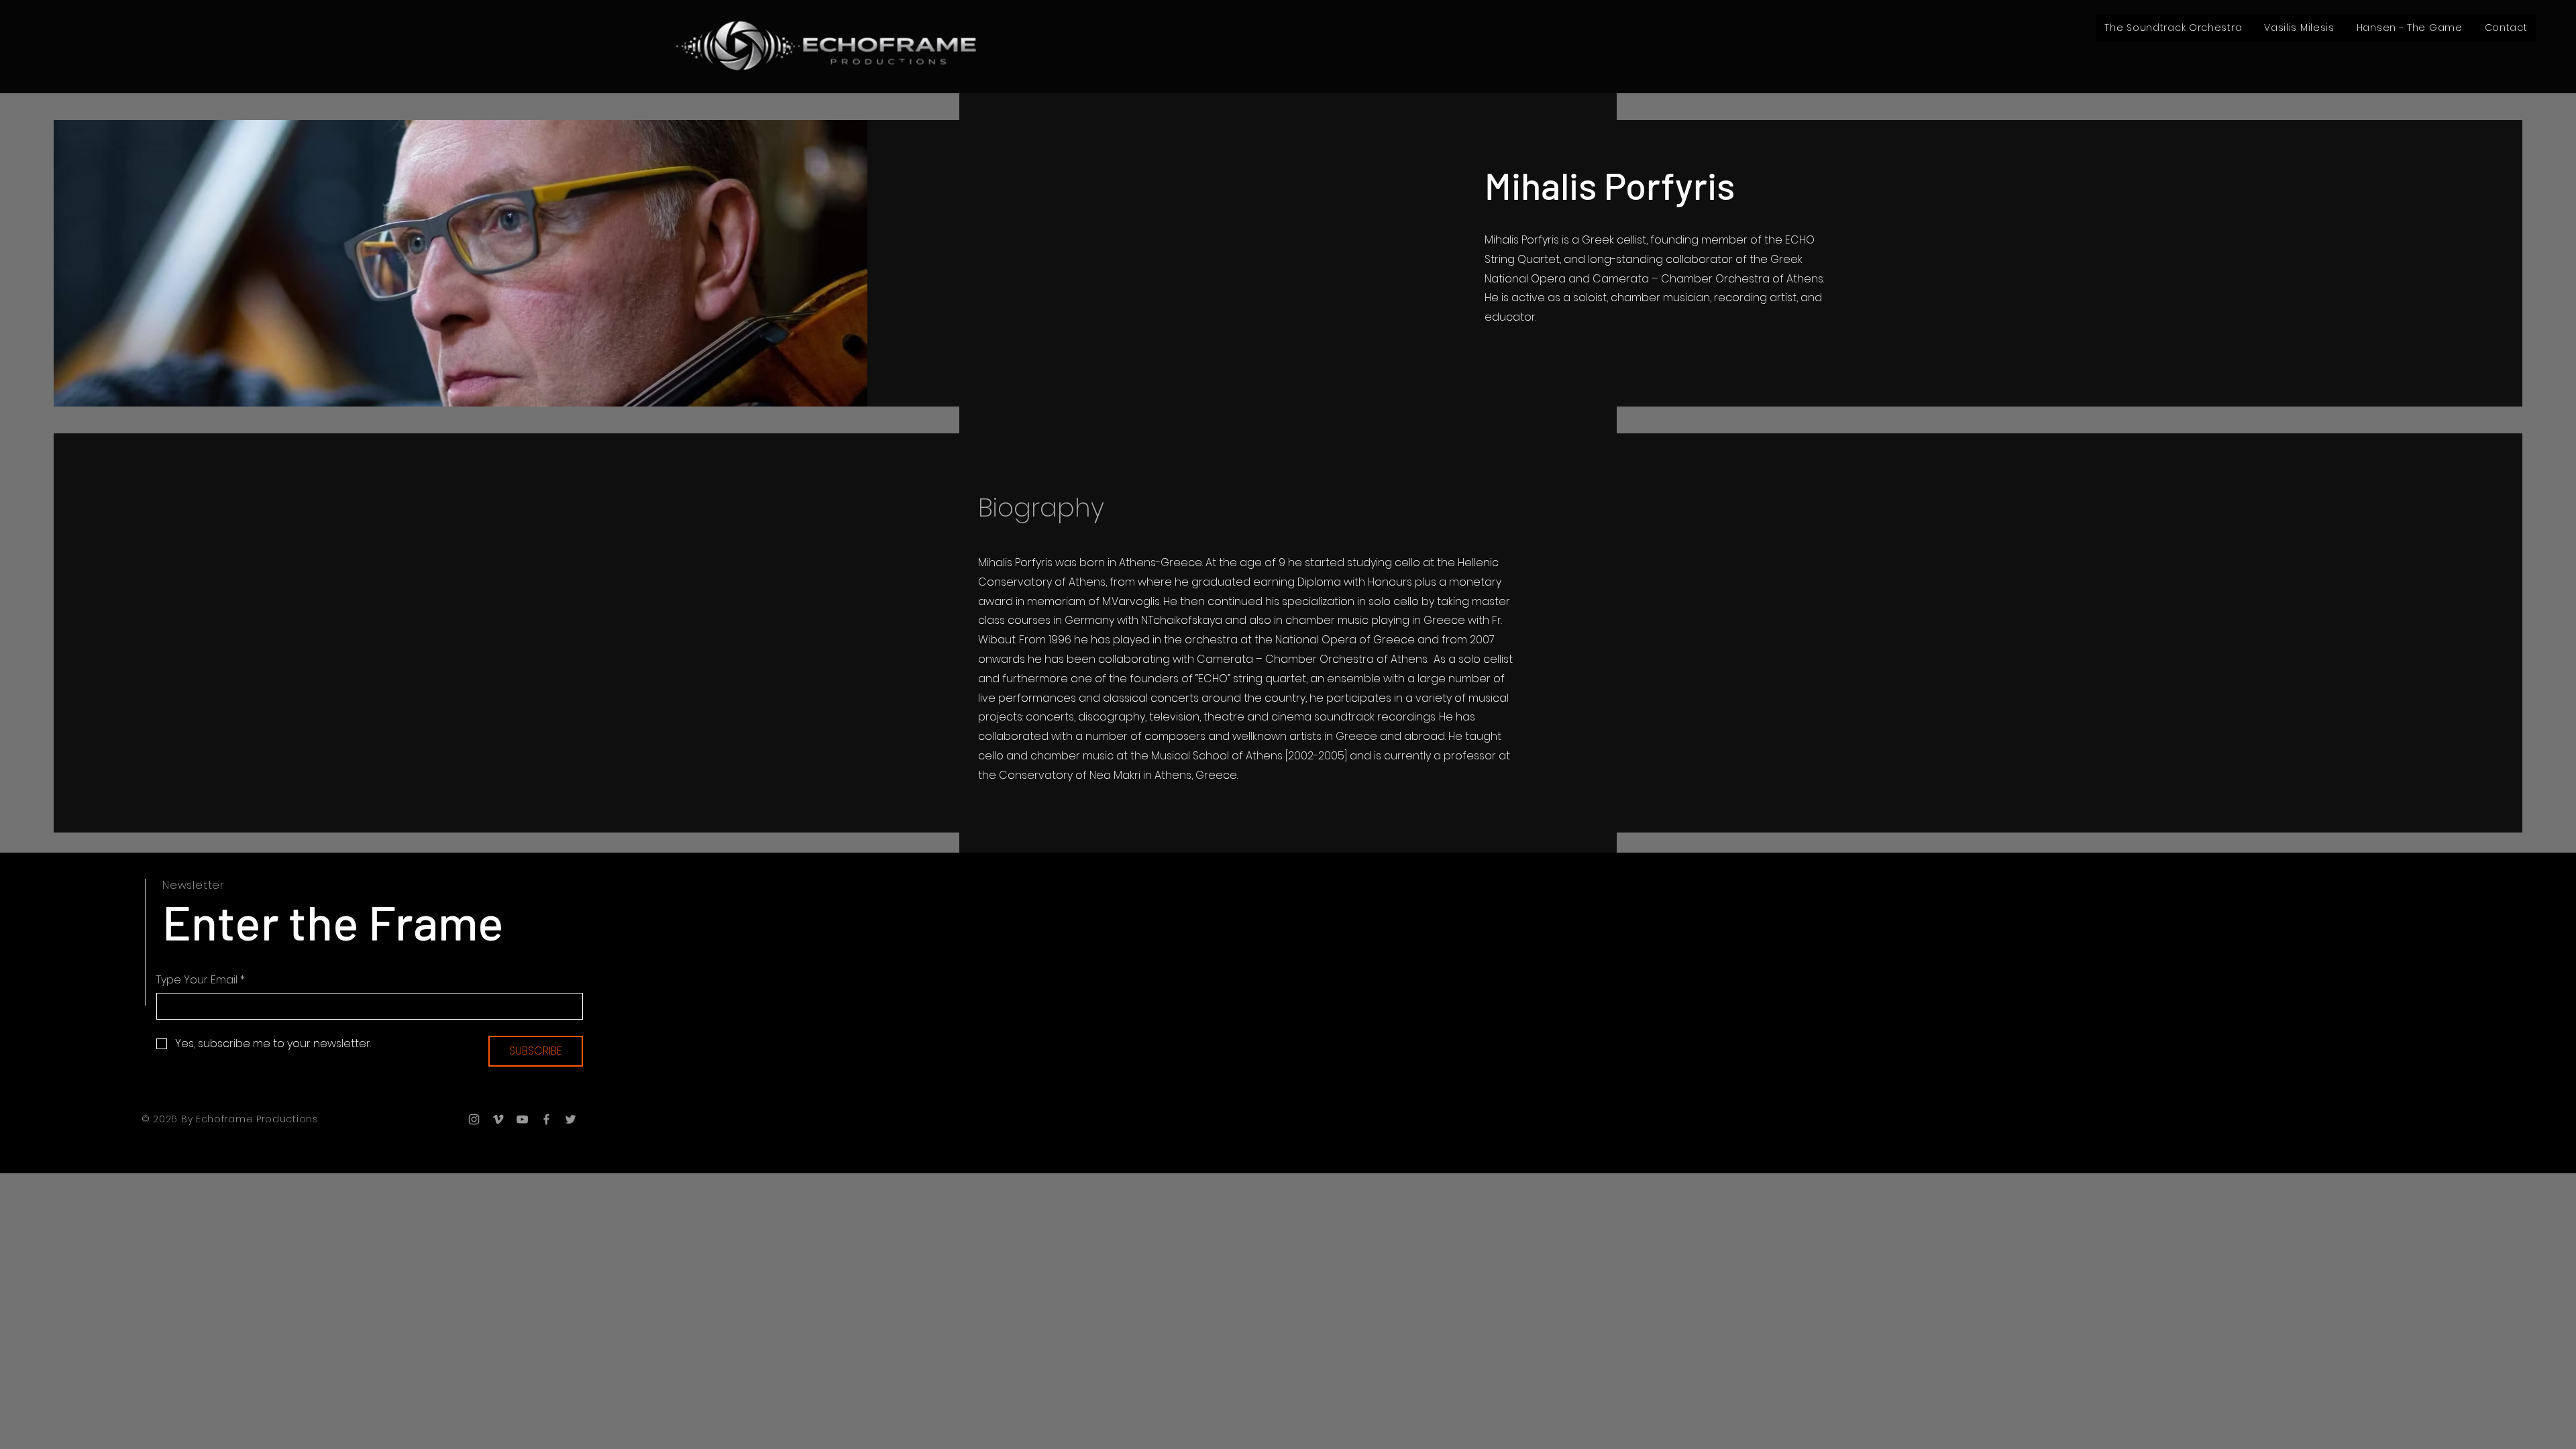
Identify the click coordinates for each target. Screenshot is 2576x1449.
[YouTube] (522, 1119)
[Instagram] (474, 1119)
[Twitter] (571, 1119)
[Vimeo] (498, 1119)
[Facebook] (546, 1119)
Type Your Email (201, 980)
